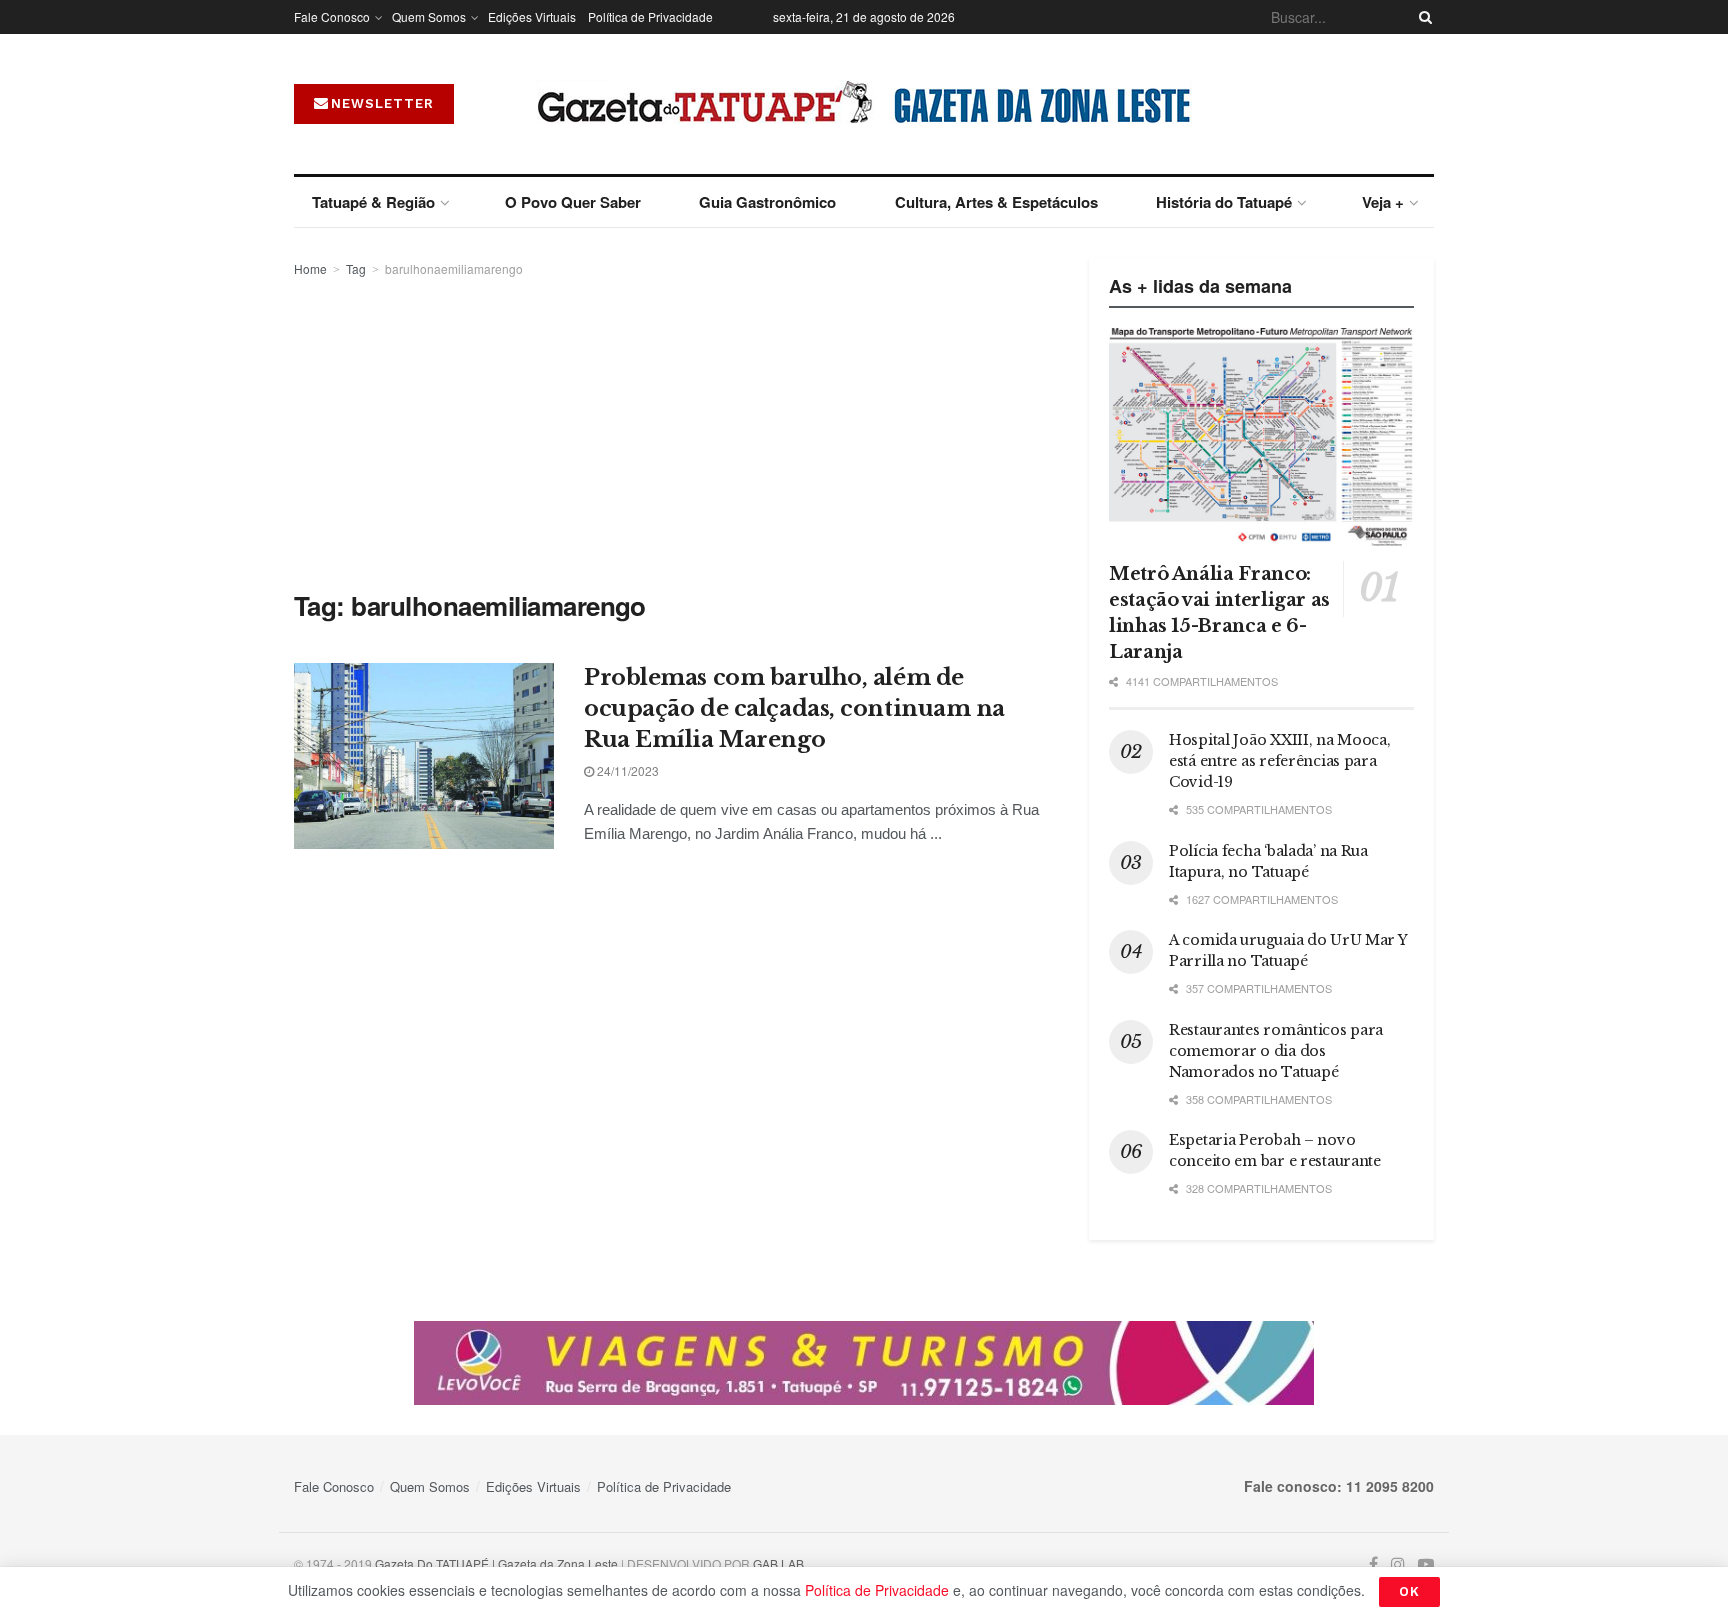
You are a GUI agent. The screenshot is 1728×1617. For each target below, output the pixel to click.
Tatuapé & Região (373, 202)
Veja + (1383, 202)
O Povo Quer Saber (573, 202)
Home (310, 268)
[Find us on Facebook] (1373, 1564)
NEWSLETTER (382, 103)
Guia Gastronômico (767, 202)
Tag (356, 268)
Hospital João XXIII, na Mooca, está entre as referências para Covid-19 (1280, 761)
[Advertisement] (669, 430)
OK (1409, 1591)
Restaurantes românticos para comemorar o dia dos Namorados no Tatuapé (1276, 1051)
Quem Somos (429, 16)
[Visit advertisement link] (864, 1363)
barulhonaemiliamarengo (454, 268)
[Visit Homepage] (864, 104)
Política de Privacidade (650, 16)
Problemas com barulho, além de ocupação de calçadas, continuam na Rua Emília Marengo (794, 708)
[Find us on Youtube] (1426, 1564)
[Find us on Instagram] (1398, 1564)
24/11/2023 (626, 770)
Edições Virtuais (532, 16)
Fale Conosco (332, 16)
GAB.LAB (778, 1563)
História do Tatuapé (1224, 202)
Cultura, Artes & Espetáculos (996, 202)
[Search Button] (1422, 17)
